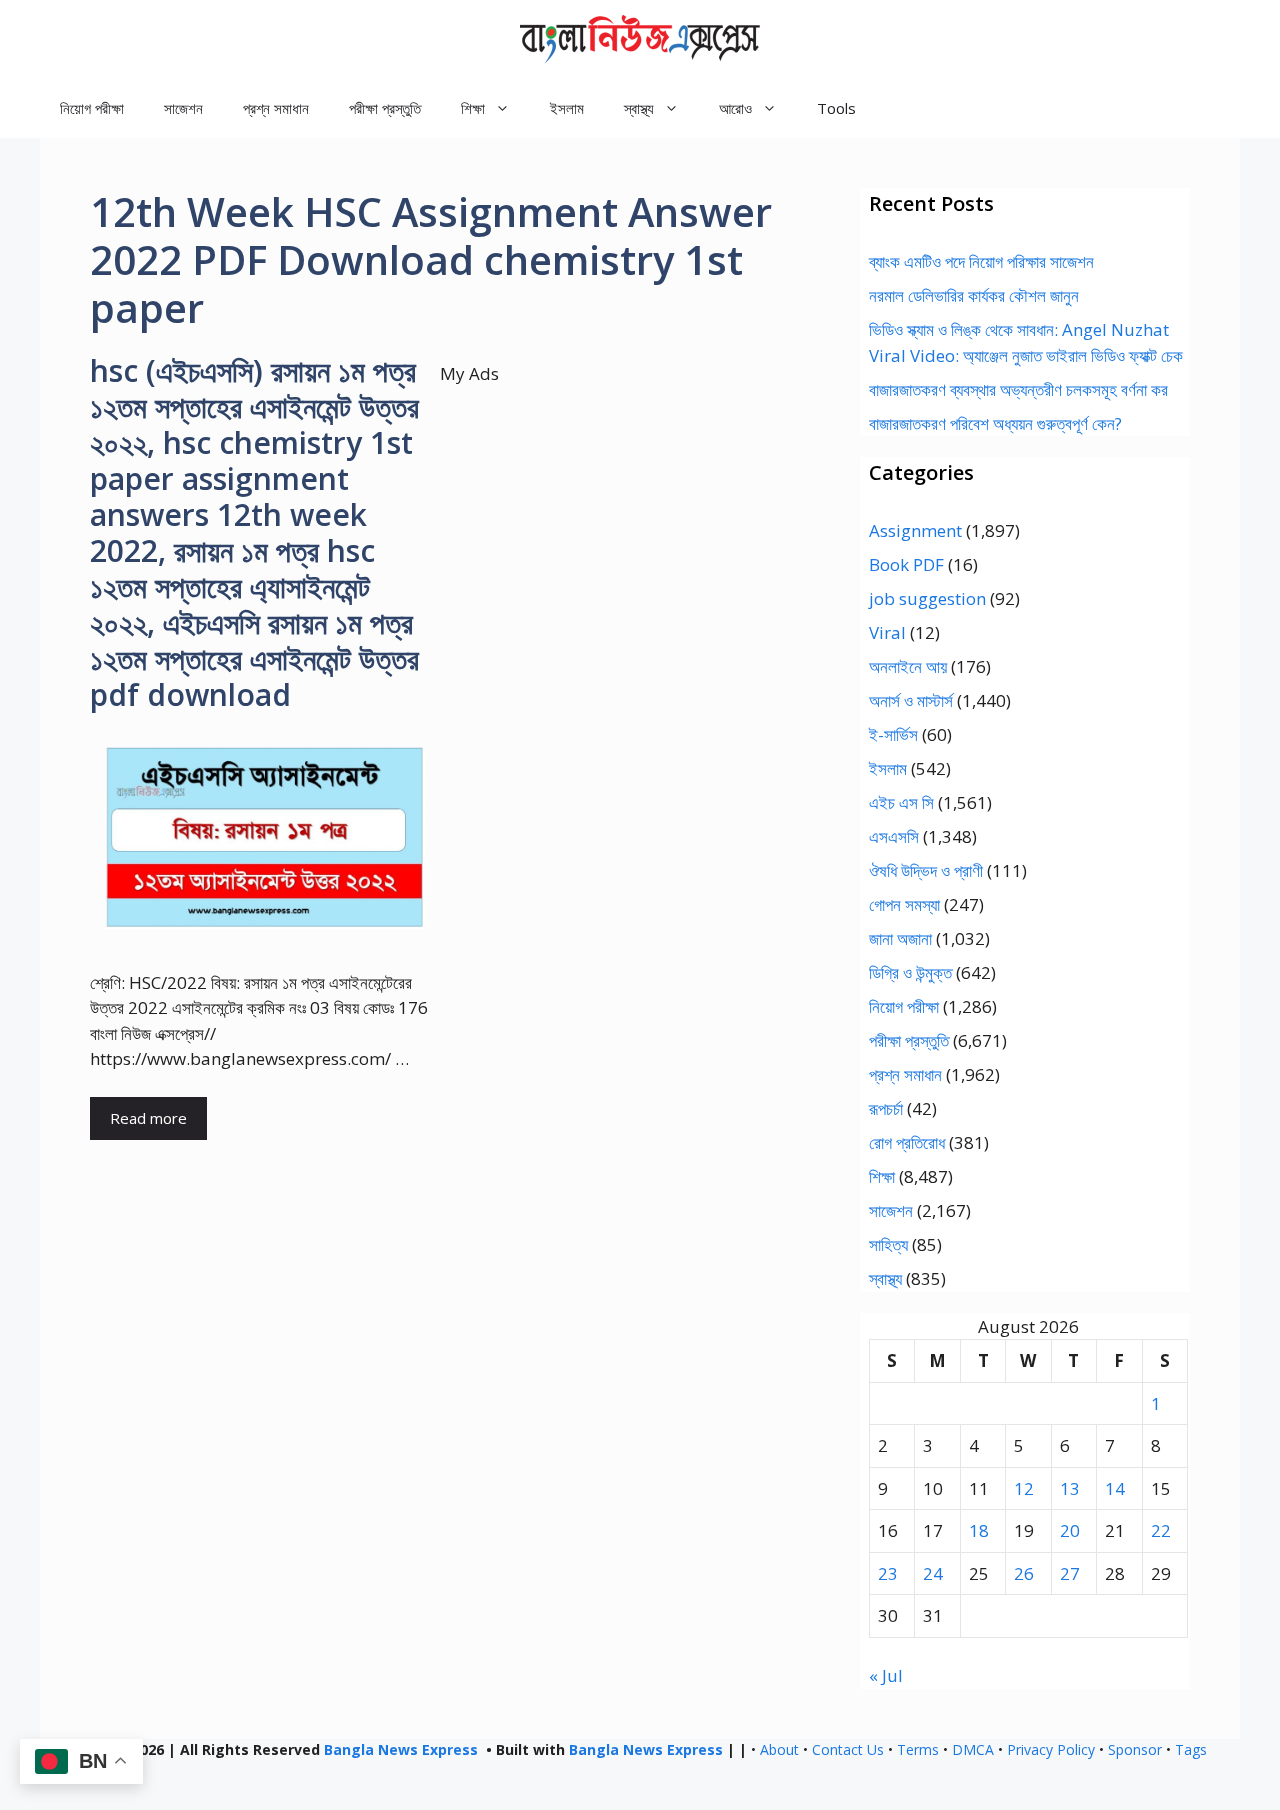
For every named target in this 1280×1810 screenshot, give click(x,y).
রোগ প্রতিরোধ (907, 1142)
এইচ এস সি (901, 802)
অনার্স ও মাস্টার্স (911, 700)
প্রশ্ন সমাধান (276, 108)
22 (1161, 1530)
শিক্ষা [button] (473, 108)
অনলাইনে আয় (908, 666)
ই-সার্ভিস (893, 734)
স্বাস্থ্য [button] (639, 108)
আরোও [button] (735, 108)
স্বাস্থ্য (885, 1278)
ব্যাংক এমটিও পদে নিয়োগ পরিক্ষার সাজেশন (981, 261)
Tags (1191, 1749)
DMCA (973, 1749)
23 (888, 1573)
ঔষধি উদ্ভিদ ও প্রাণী (926, 870)
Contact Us (848, 1749)
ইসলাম (567, 108)
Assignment (915, 530)
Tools (836, 108)
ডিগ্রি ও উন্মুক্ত (910, 972)
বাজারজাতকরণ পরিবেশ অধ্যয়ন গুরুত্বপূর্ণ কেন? (995, 423)
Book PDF (906, 564)
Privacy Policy (1051, 1749)
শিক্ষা (882, 1176)
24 (933, 1573)
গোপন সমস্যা (904, 904)
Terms (918, 1749)
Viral (887, 632)
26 (1024, 1573)
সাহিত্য (888, 1244)
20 (1070, 1530)
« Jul (886, 1675)
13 (1070, 1488)
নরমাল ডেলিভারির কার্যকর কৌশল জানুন (974, 295)
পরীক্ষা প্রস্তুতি (385, 108)
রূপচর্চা (886, 1108)
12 (1024, 1488)
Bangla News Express (401, 1749)
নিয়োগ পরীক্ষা (92, 108)
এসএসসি (894, 836)
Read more (148, 1118)
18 (979, 1530)
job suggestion (927, 598)
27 (1070, 1573)
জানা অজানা (900, 938)
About (779, 1749)
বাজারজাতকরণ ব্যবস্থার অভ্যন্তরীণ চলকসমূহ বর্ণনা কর (1018, 389)
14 (1115, 1488)
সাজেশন (183, 108)
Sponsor (1135, 1749)
